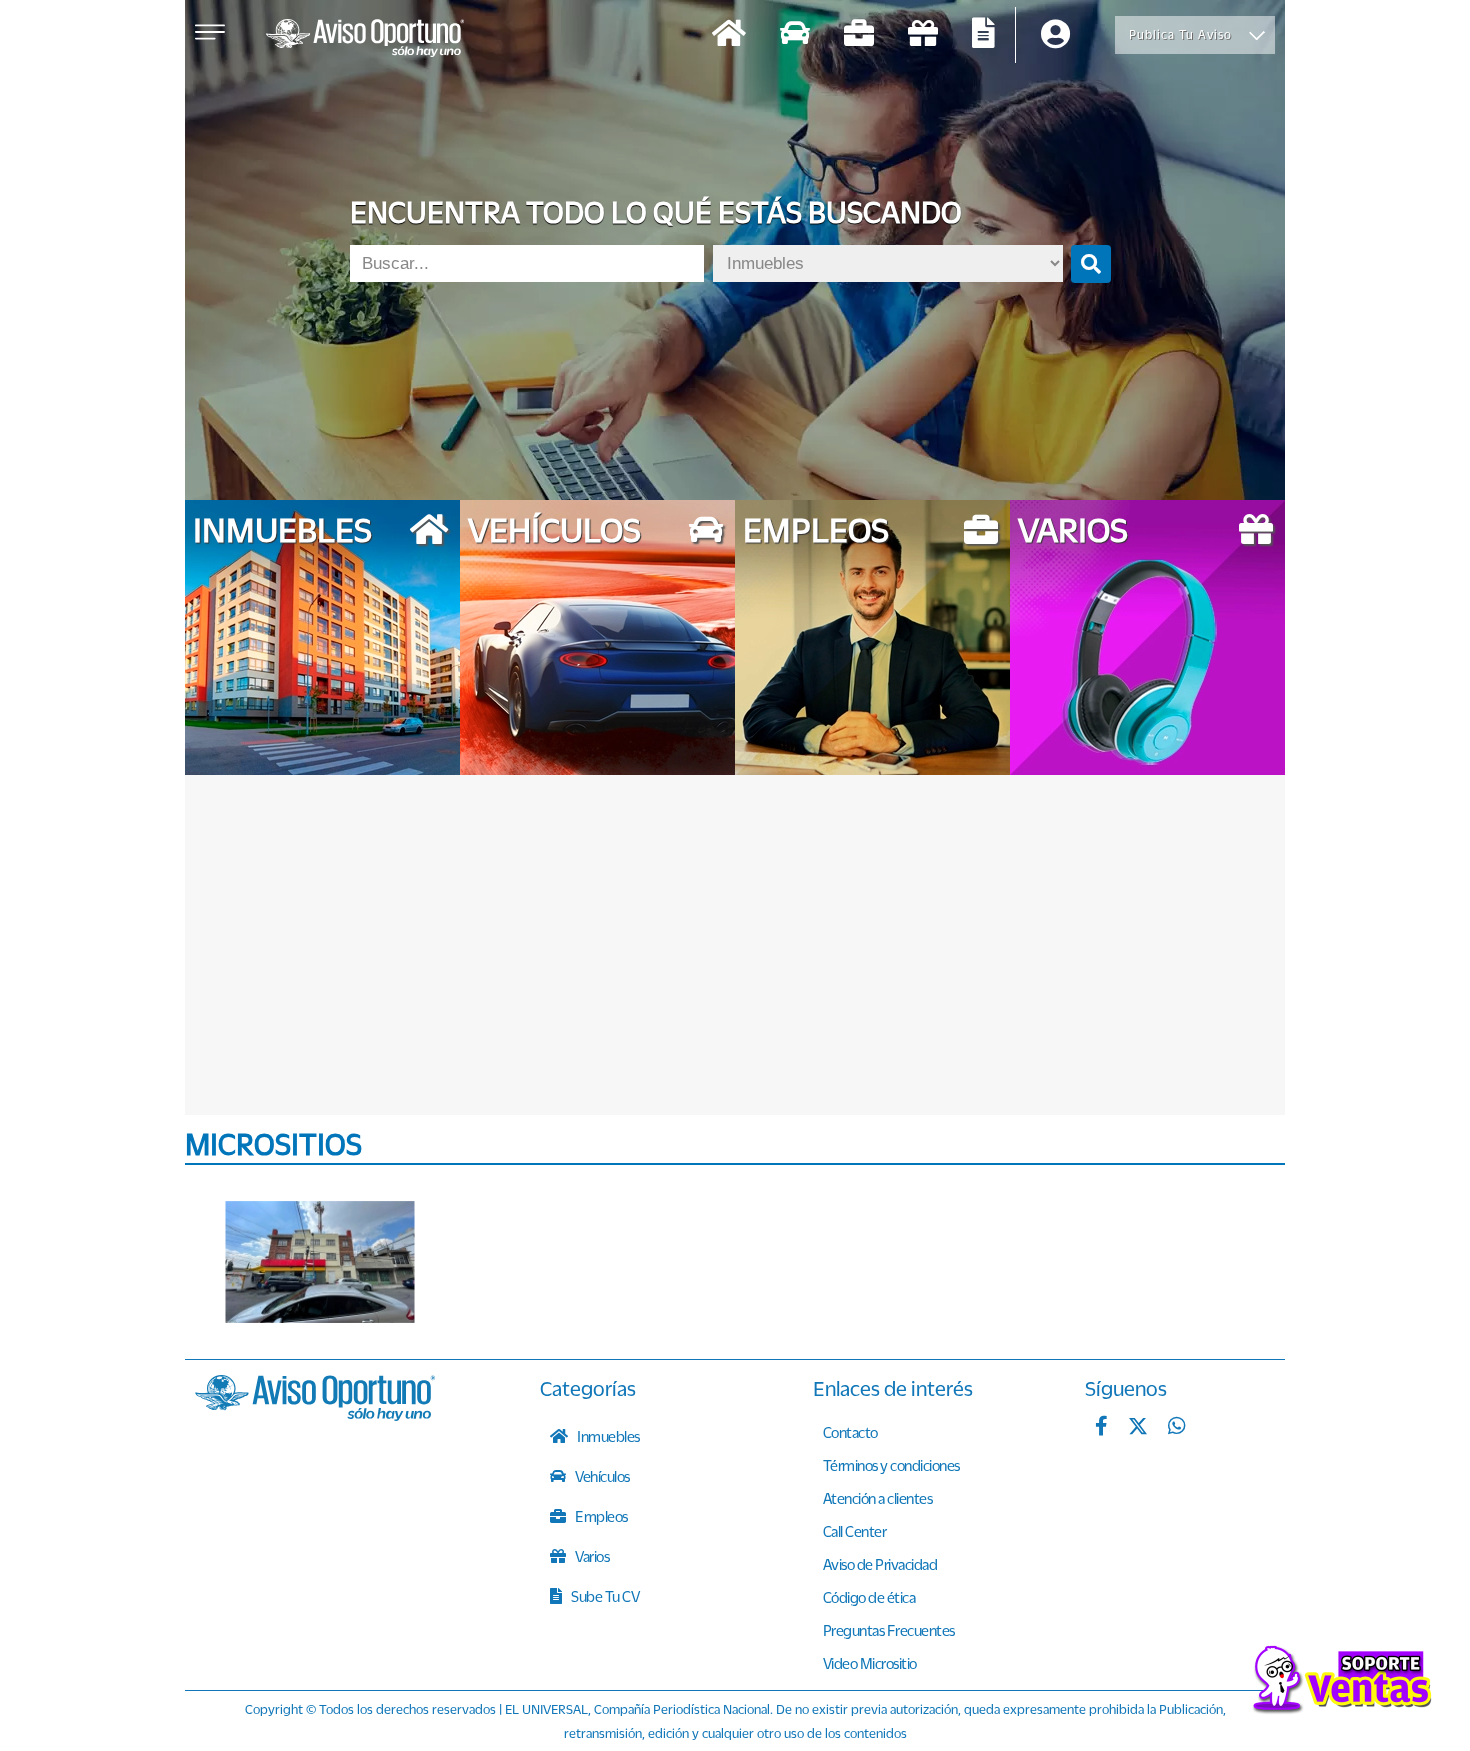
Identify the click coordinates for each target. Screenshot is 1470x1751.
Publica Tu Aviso (1180, 34)
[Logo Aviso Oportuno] (365, 40)
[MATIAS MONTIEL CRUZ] (320, 1262)
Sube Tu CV (604, 1596)
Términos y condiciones (891, 1465)
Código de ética (869, 1597)
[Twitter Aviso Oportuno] (1138, 1428)
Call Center (855, 1531)
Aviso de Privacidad (880, 1564)
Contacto (850, 1432)
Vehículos (601, 1476)
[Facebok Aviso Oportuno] (1101, 1428)
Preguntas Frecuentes (889, 1630)
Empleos (600, 1516)
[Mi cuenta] (1055, 35)
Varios (591, 1556)
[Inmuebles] (729, 35)
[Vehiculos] (795, 35)
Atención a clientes (878, 1498)
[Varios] (923, 35)
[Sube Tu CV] (983, 35)
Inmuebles (607, 1436)
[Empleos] (859, 35)
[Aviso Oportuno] (315, 1415)
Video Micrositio (870, 1663)
